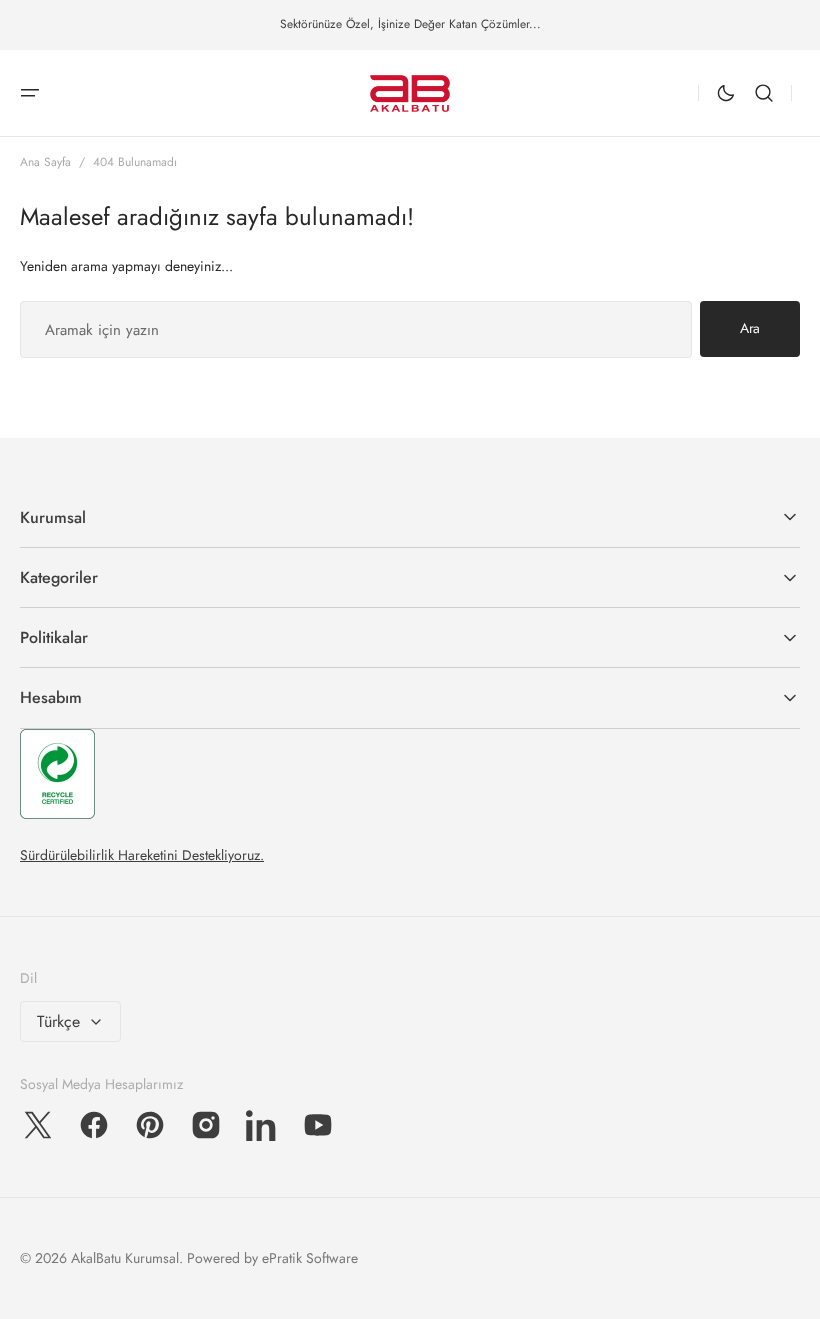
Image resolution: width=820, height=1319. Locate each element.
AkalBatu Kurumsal (125, 1258)
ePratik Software (310, 1258)
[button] (30, 93)
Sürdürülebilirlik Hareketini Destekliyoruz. (142, 855)
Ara (750, 328)
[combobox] (356, 329)
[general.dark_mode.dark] (726, 93)
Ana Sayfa (45, 162)
